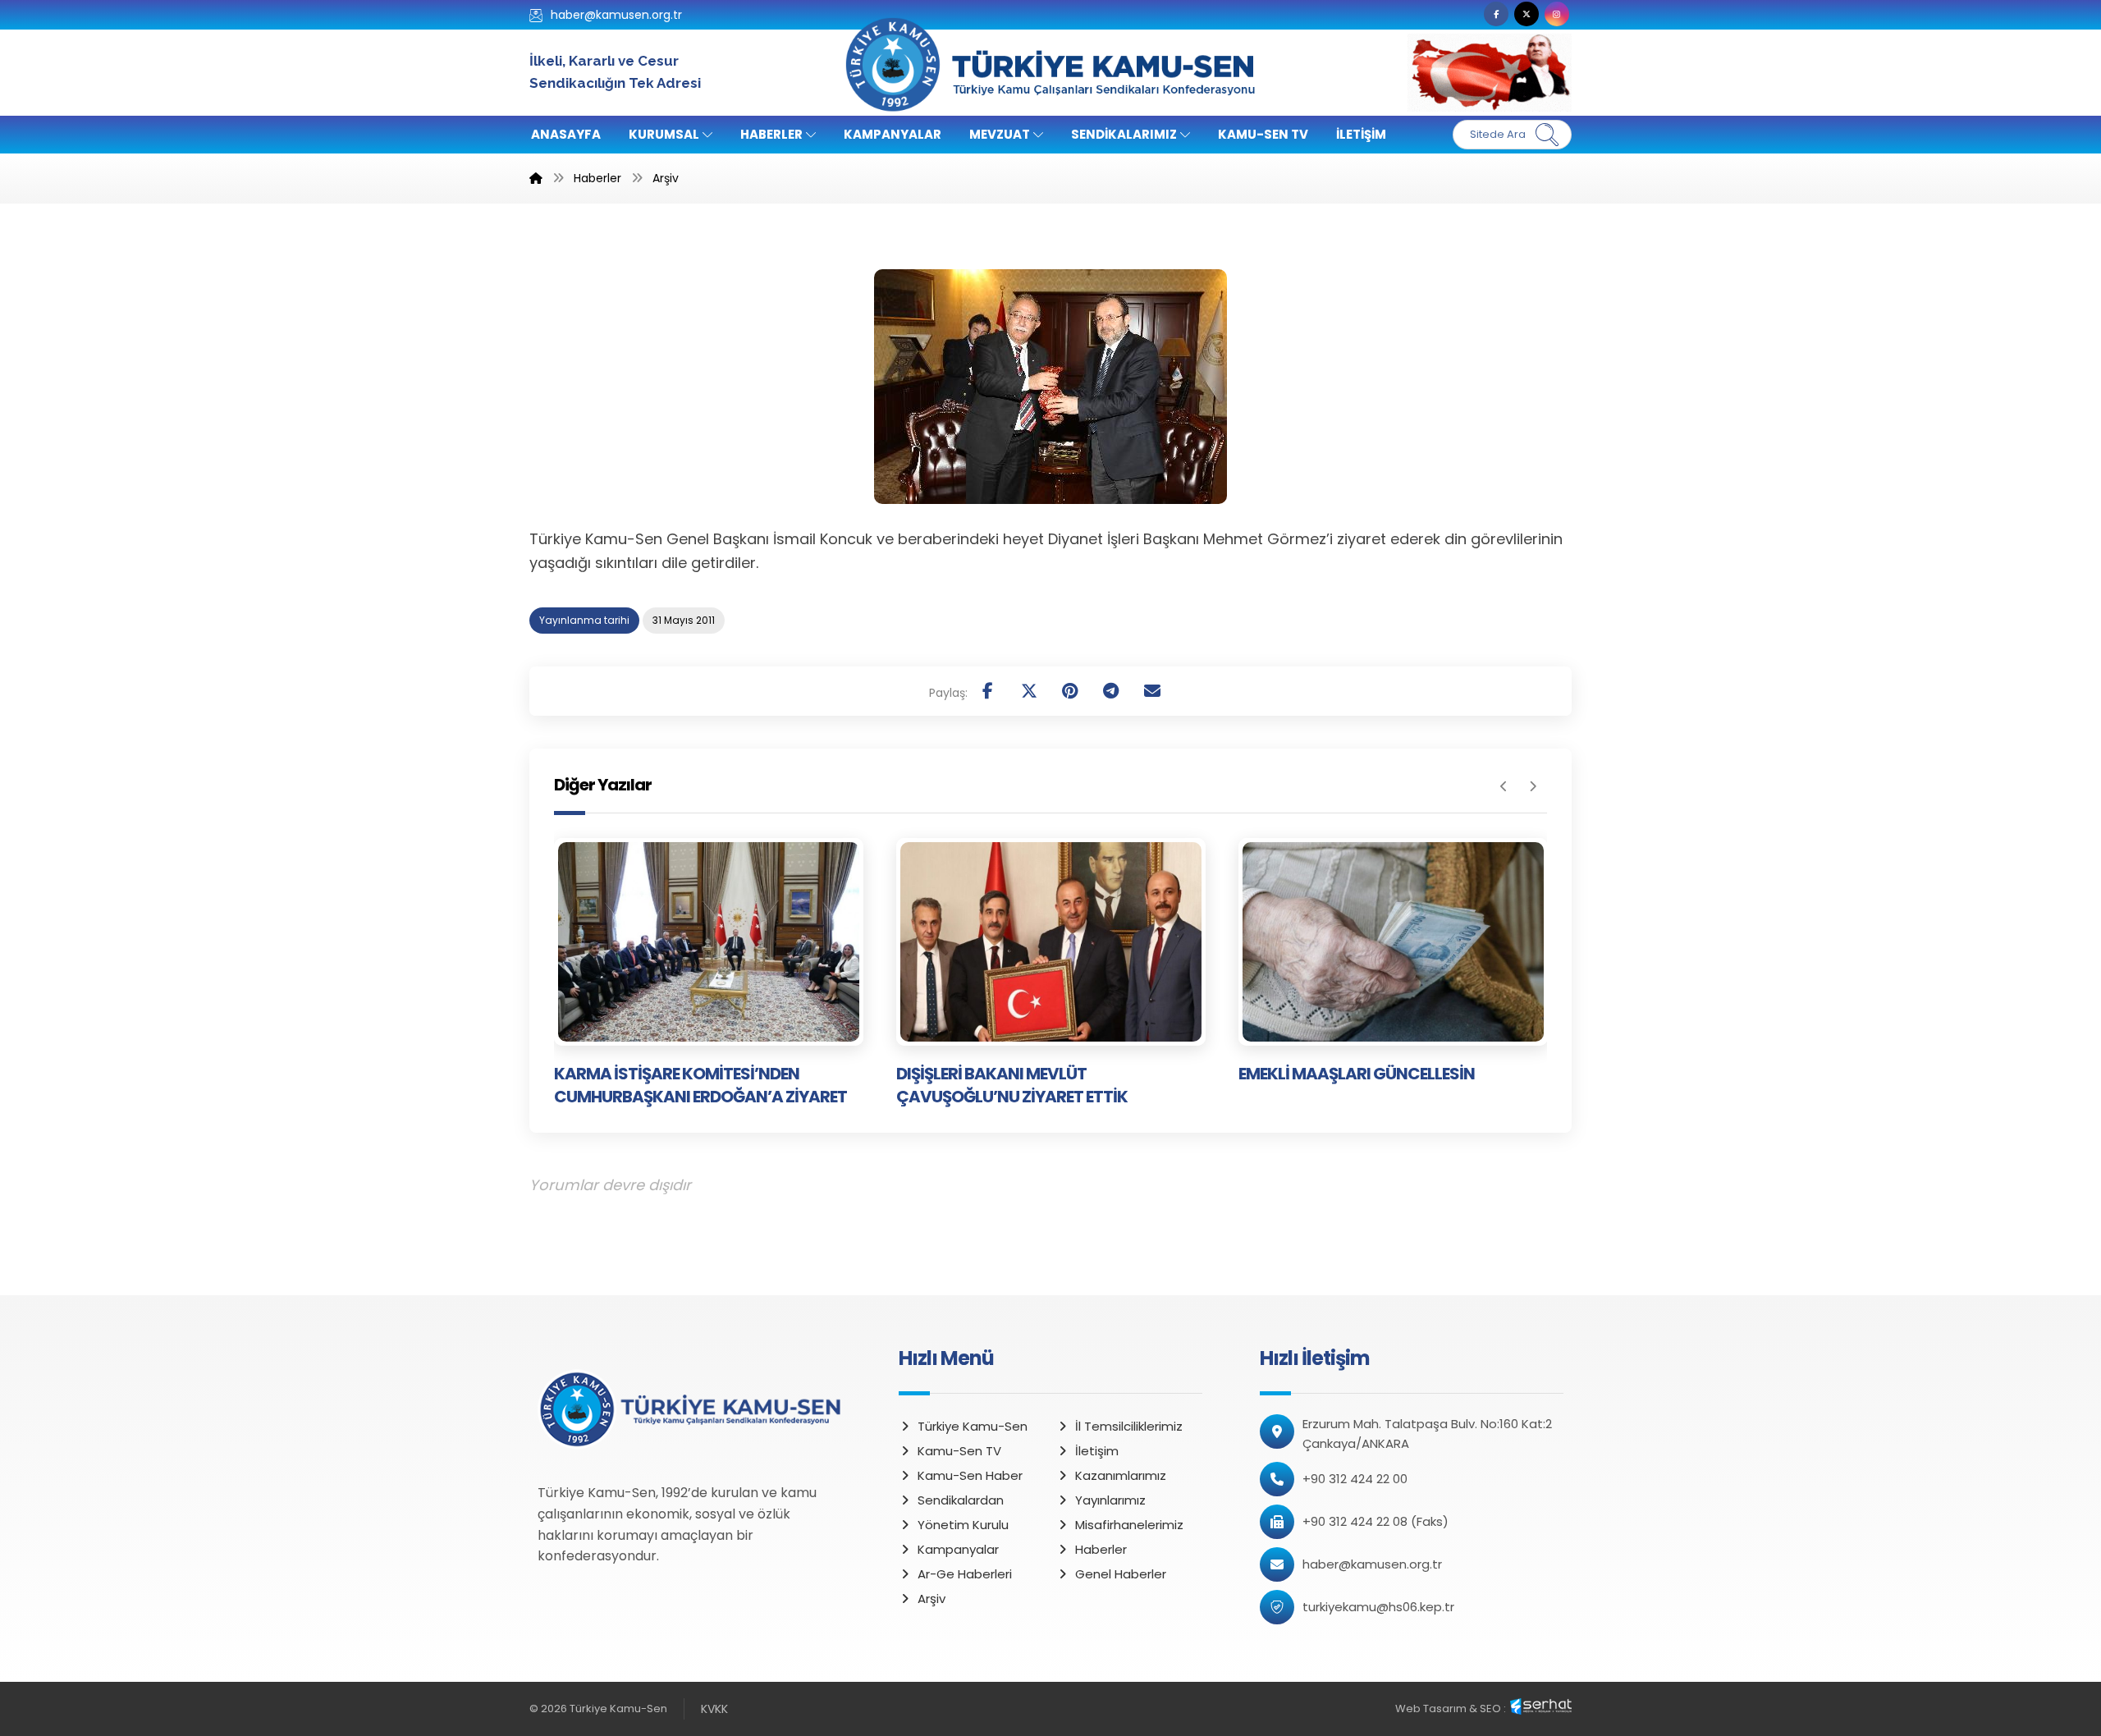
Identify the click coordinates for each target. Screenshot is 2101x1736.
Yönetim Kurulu (963, 1525)
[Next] (1533, 786)
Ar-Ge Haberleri (965, 1574)
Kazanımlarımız (1121, 1475)
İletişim (1097, 1451)
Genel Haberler (1121, 1574)
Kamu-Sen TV (959, 1451)
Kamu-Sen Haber (970, 1475)
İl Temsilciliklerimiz (1129, 1426)
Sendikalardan (961, 1500)
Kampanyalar (958, 1549)
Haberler (1101, 1549)
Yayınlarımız (1110, 1500)
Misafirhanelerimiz (1129, 1525)
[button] (1496, 14)
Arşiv (931, 1599)
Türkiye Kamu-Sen (973, 1426)
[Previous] (1504, 786)
